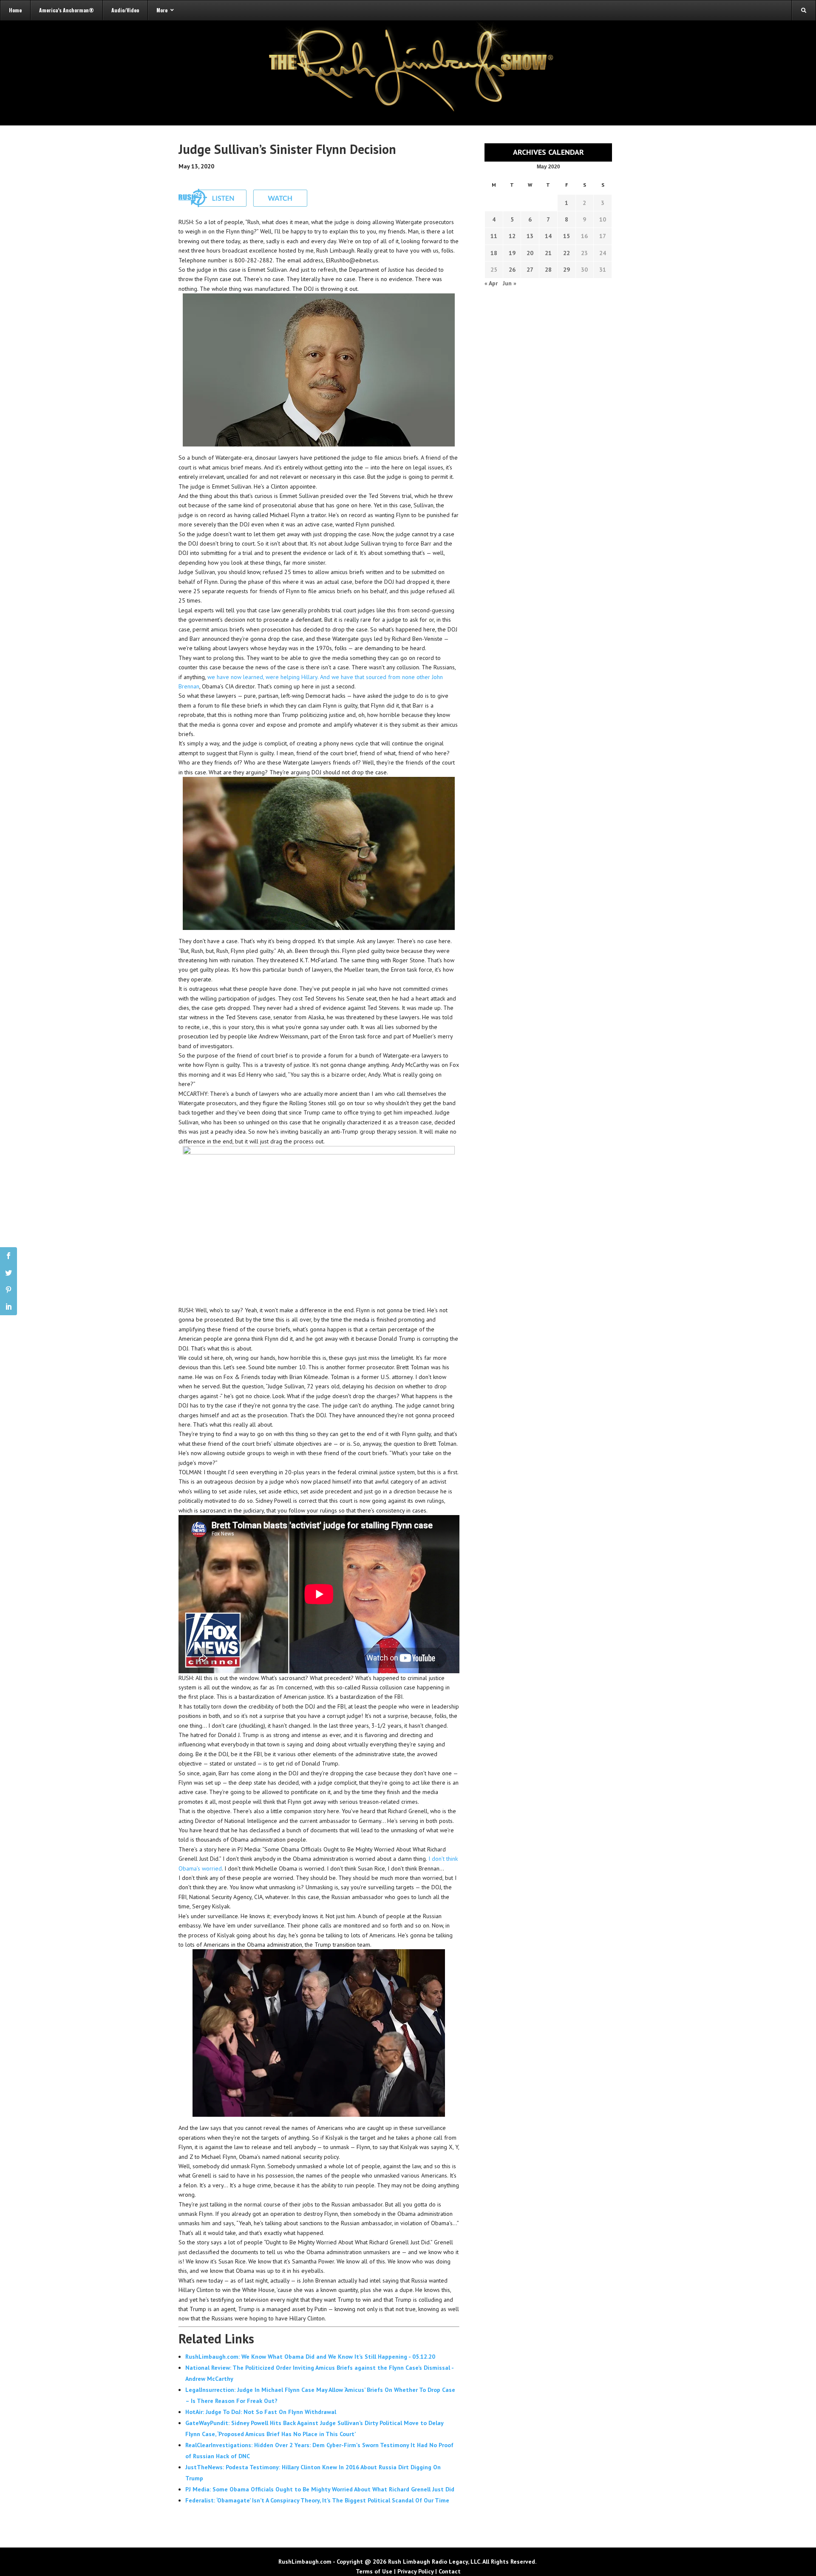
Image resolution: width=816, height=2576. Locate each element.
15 (567, 236)
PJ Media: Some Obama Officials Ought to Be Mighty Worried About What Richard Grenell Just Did (320, 2489)
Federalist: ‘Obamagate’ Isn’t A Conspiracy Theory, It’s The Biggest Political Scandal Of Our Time (317, 2500)
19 (512, 253)
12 (512, 236)
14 (548, 236)
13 (530, 236)
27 (530, 270)
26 (512, 270)
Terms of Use (374, 2571)
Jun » (510, 283)
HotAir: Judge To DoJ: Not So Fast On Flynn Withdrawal (261, 2412)
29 (567, 270)
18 (494, 253)
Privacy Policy (415, 2571)
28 (548, 270)
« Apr (491, 283)
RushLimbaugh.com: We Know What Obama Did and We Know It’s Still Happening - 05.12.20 (310, 2357)
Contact (450, 2571)
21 (548, 253)
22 (567, 253)
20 (530, 253)
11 (494, 236)
